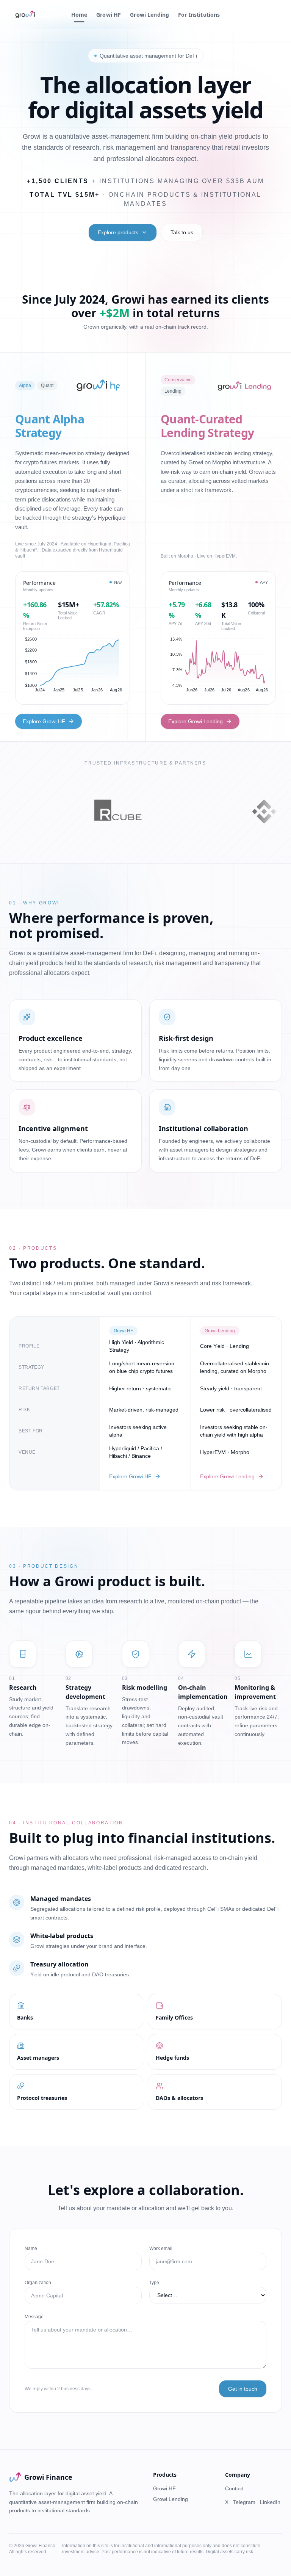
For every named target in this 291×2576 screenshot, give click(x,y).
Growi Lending (149, 15)
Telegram (244, 2502)
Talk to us (182, 232)
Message (34, 2317)
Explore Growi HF (44, 721)
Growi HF (109, 15)
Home (79, 15)
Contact (234, 2488)
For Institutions (199, 15)
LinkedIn (270, 2502)
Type (154, 2283)
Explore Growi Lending (196, 721)
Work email (161, 2249)
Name (31, 2249)
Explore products (118, 232)
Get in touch (243, 2389)
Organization (38, 2283)
